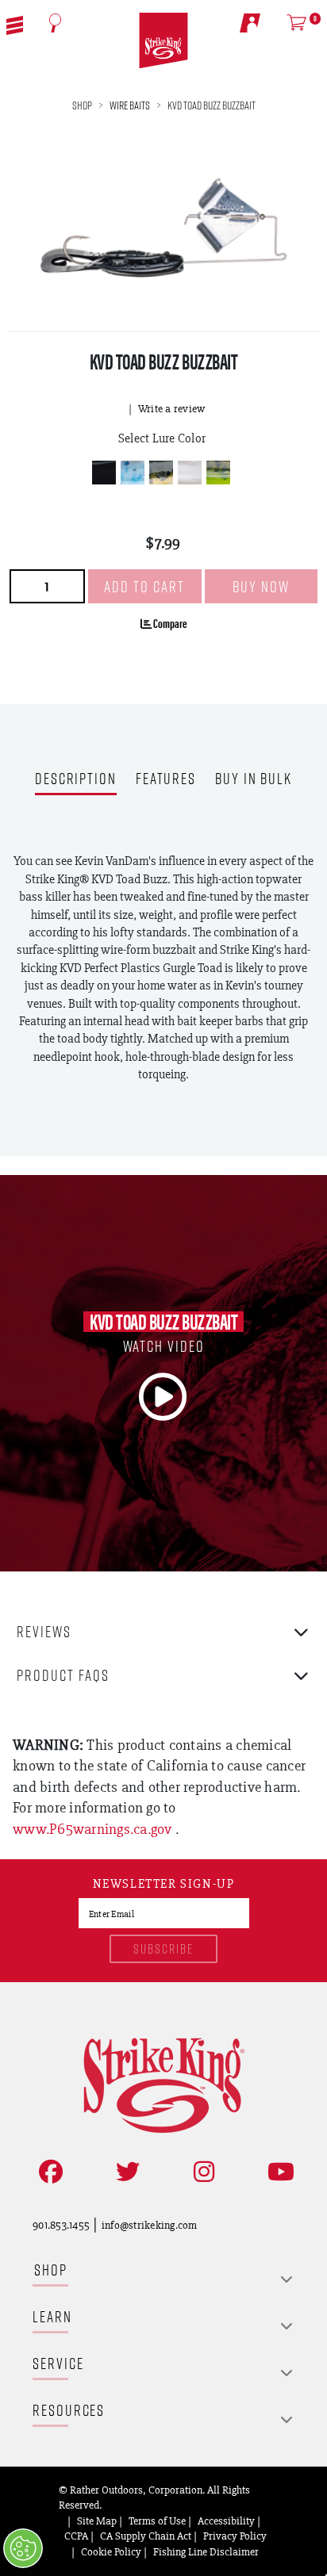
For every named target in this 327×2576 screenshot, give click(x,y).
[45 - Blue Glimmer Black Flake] (133, 473)
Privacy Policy (235, 2536)
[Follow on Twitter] (125, 2172)
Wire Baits (130, 105)
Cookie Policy (111, 2551)
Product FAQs (63, 1675)
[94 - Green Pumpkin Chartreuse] (218, 473)
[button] (15, 24)
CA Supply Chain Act (146, 2536)
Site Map (97, 2520)
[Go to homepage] (163, 41)
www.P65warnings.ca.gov (94, 1829)
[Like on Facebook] (48, 2172)
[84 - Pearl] (190, 473)
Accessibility (226, 2520)
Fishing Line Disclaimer (206, 2551)
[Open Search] (56, 23)
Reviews (44, 1631)
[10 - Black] (104, 473)
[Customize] (23, 2548)
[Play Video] (163, 1397)
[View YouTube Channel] (278, 2172)
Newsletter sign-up (164, 1885)
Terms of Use (157, 2520)
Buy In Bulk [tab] (254, 780)
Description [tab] (76, 780)
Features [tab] (166, 780)
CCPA (76, 2536)
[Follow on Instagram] (201, 2172)
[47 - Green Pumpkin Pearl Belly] (161, 473)
